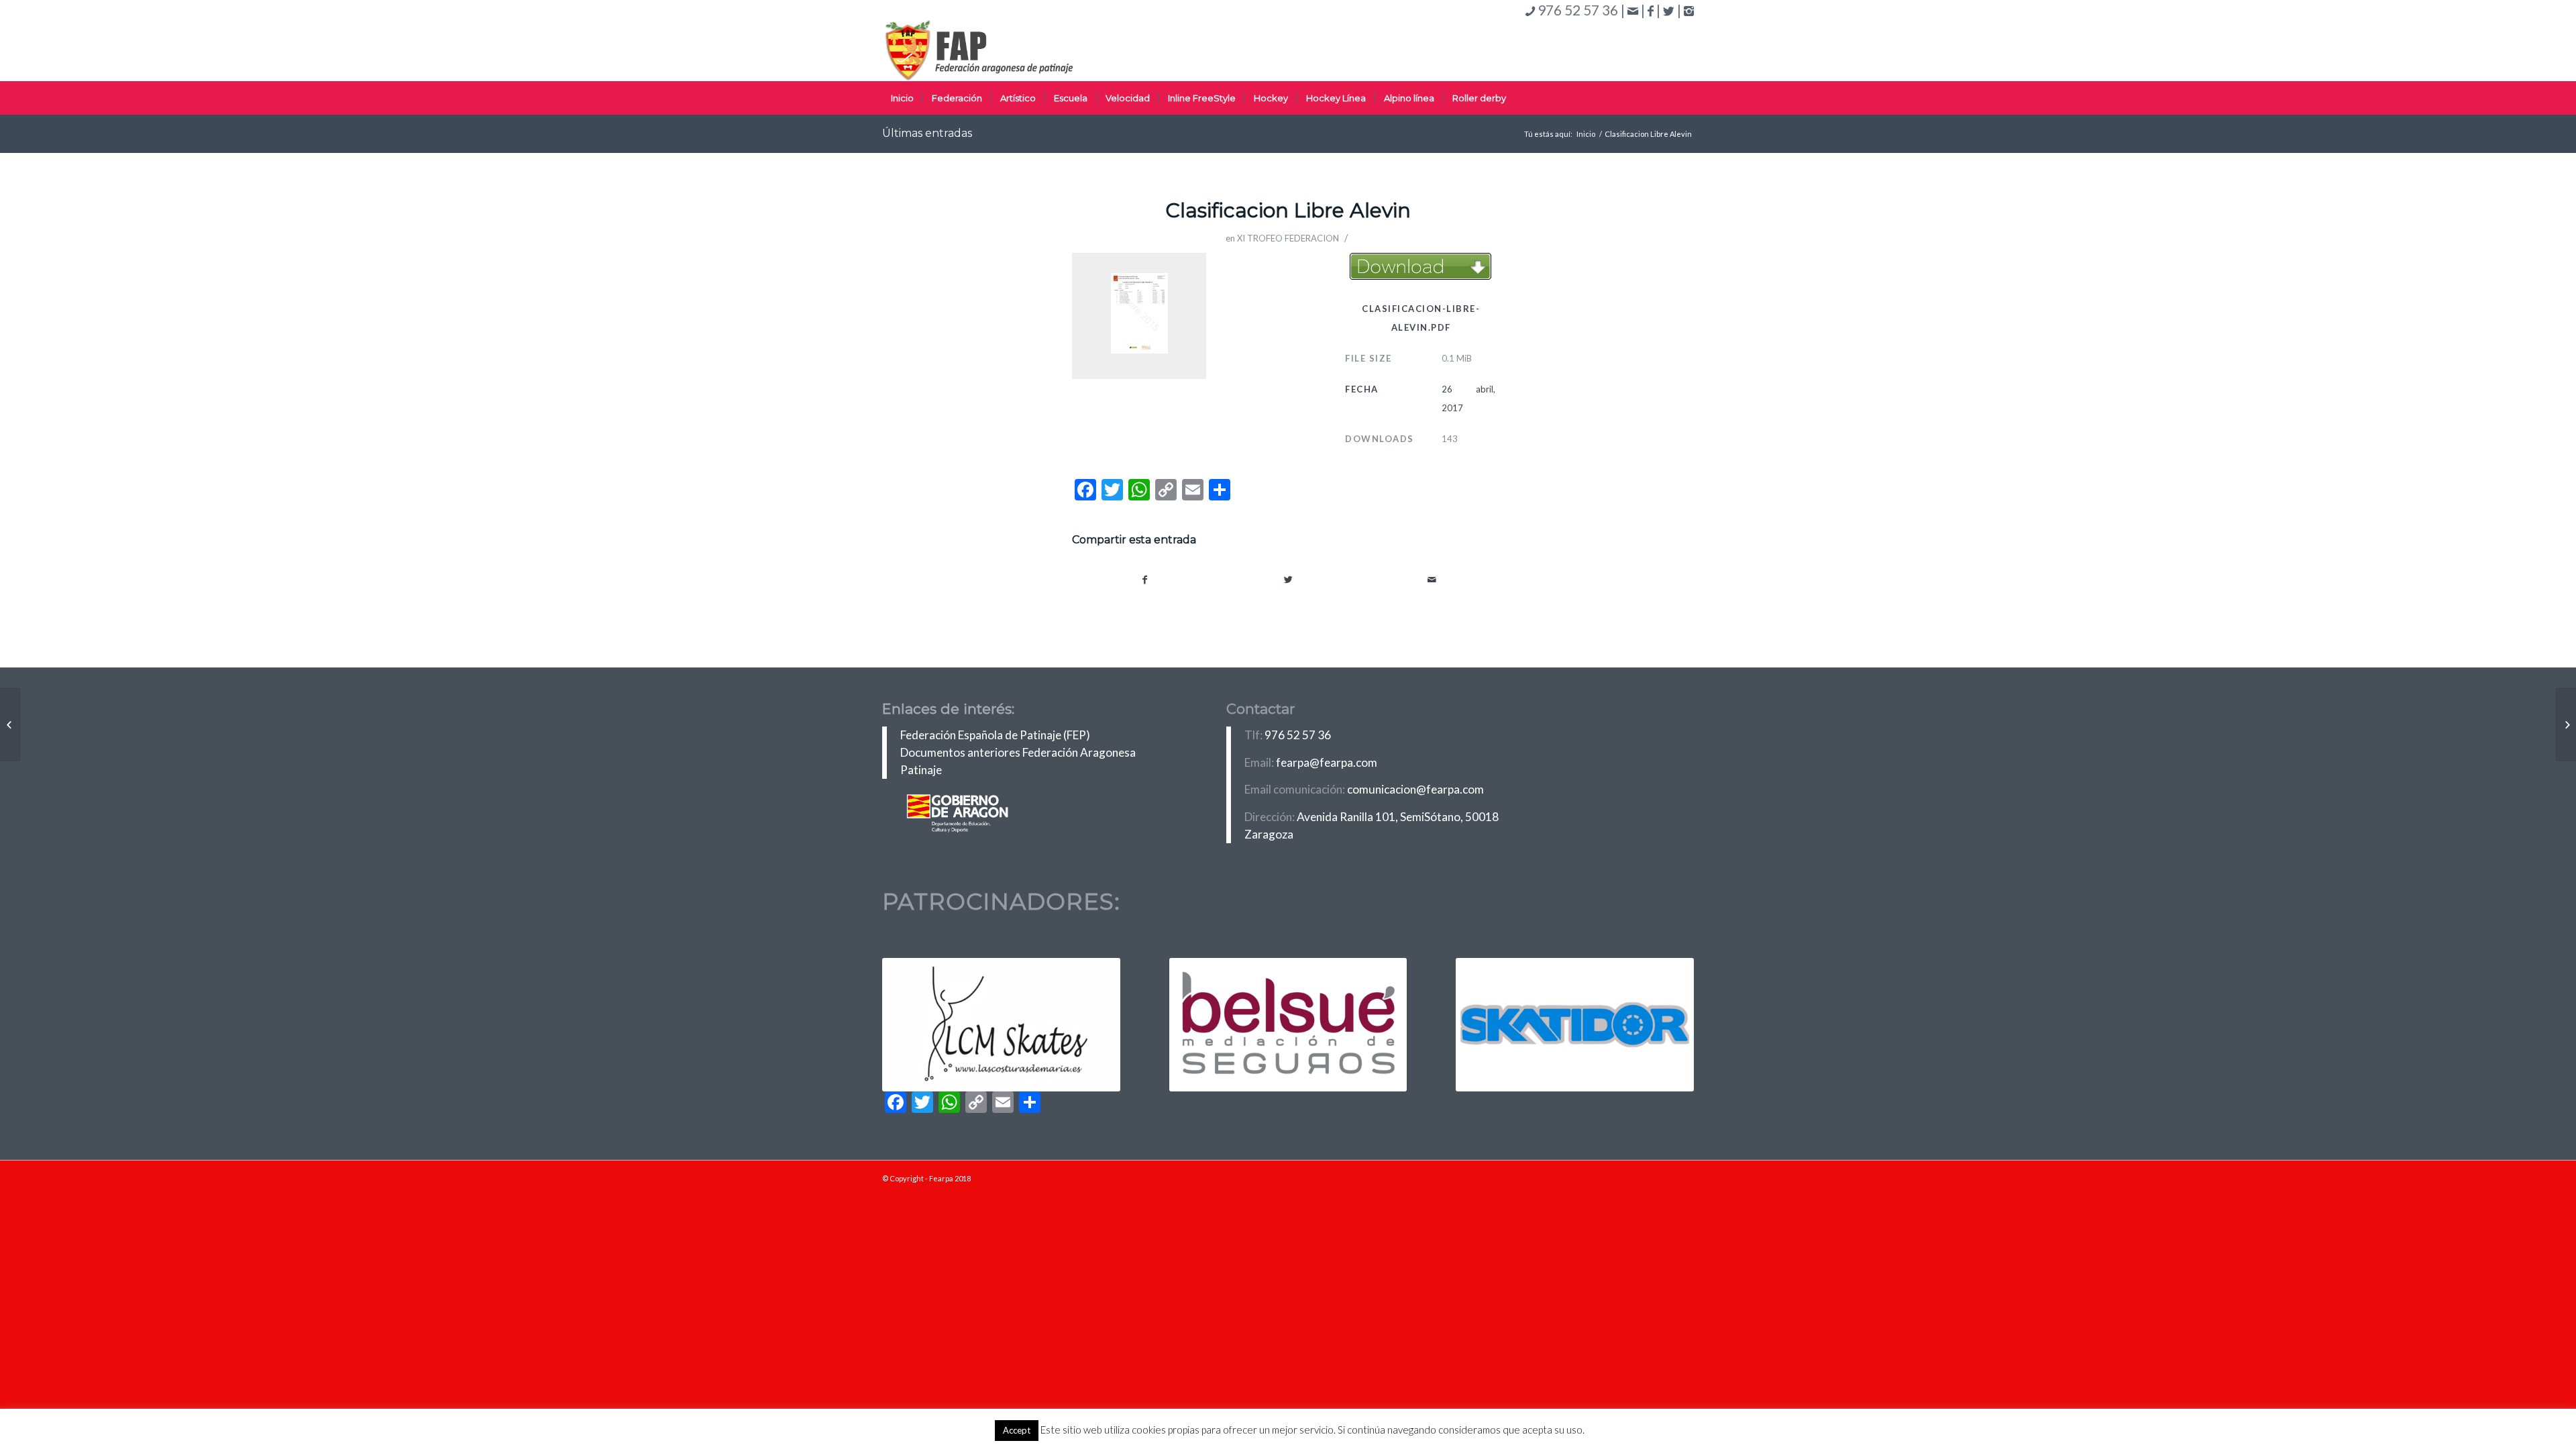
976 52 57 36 (1298, 735)
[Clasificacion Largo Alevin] (10, 724)
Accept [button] (1017, 1430)
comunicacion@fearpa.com (1415, 789)
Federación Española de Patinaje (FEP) (995, 735)
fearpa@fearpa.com (1327, 762)
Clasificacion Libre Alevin (1288, 210)
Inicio (1586, 134)
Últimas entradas (927, 133)
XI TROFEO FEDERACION (1288, 238)
